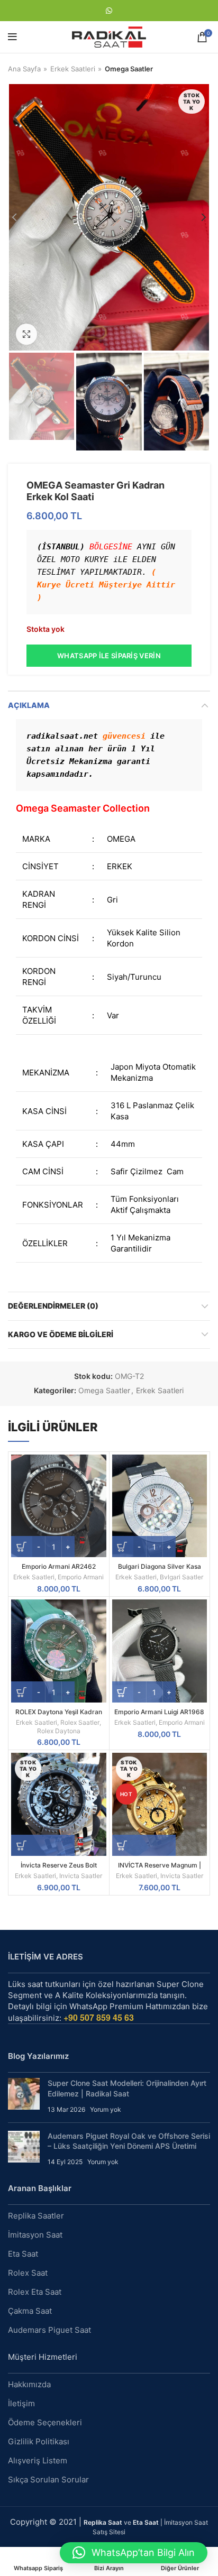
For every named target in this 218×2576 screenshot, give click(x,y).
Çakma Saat (30, 2311)
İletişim (21, 2403)
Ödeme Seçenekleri (45, 2422)
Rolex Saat (28, 2273)
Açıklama (29, 705)
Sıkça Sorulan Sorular (48, 2480)
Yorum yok (106, 2109)
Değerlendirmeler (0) (53, 1306)
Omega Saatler (129, 69)
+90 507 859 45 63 (99, 2017)
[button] (134, 2553)
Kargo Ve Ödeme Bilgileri (61, 1334)
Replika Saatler (36, 2216)
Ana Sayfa (24, 69)
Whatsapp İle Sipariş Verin (109, 656)
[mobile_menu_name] (12, 37)
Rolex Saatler (80, 1722)
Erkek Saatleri (73, 69)
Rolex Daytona (59, 1731)
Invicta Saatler (81, 1876)
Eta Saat (23, 2254)
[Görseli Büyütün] (26, 334)
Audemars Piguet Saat (49, 2330)
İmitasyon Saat (35, 2235)
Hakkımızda (29, 2384)
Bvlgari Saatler (181, 1577)
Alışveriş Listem (38, 2460)
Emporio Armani (81, 1577)
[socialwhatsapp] (109, 11)
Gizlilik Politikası (39, 2441)
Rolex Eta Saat (35, 2292)
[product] (59, 1506)
